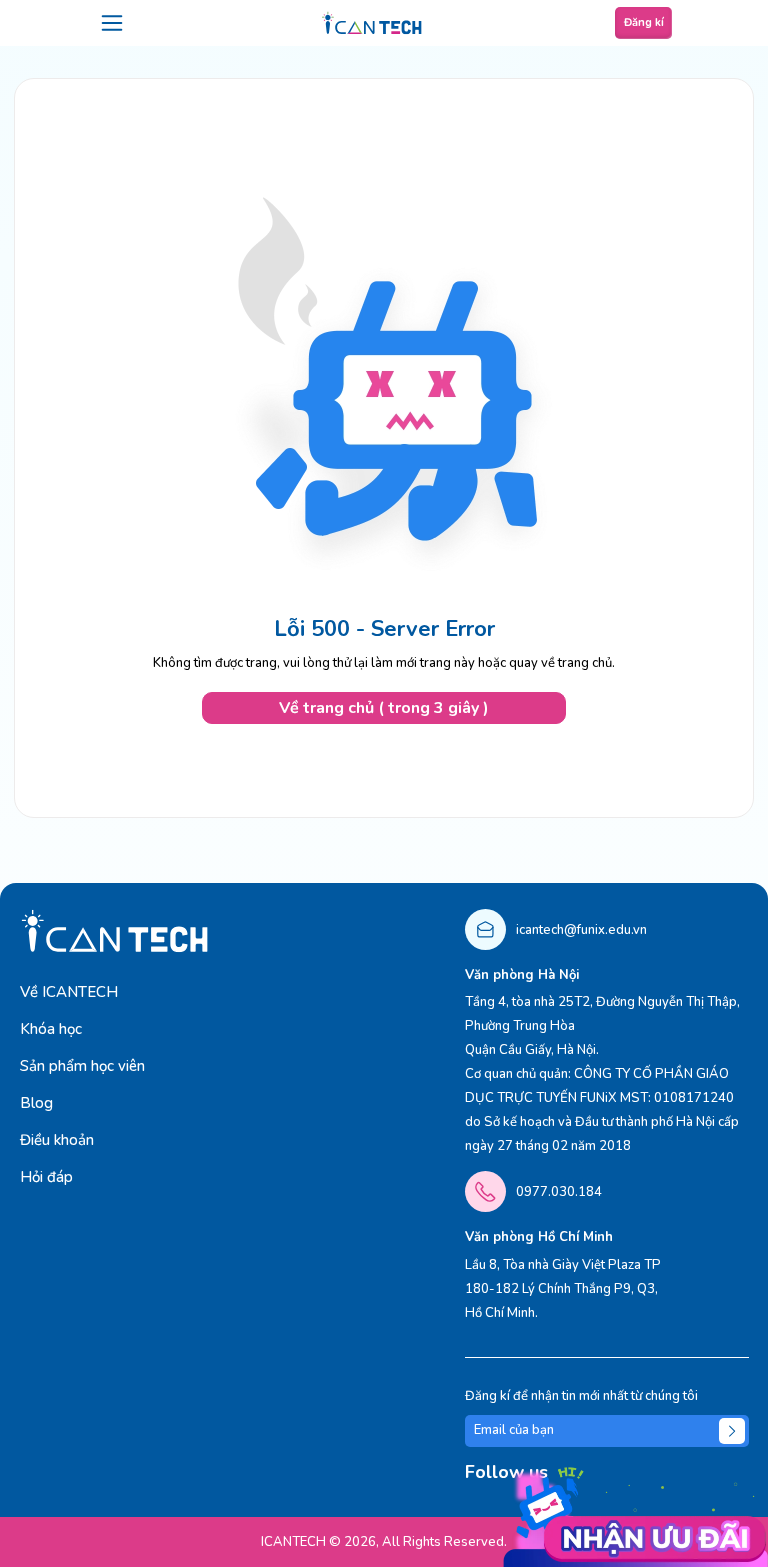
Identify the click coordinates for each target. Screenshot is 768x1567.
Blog (36, 1103)
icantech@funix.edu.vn (581, 930)
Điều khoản (57, 1140)
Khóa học (51, 1029)
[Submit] (732, 1431)
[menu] (112, 23)
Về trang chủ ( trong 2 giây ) (384, 708)
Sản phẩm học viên (82, 1066)
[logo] (372, 23)
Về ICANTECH (69, 992)
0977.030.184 (559, 1192)
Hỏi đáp (46, 1177)
